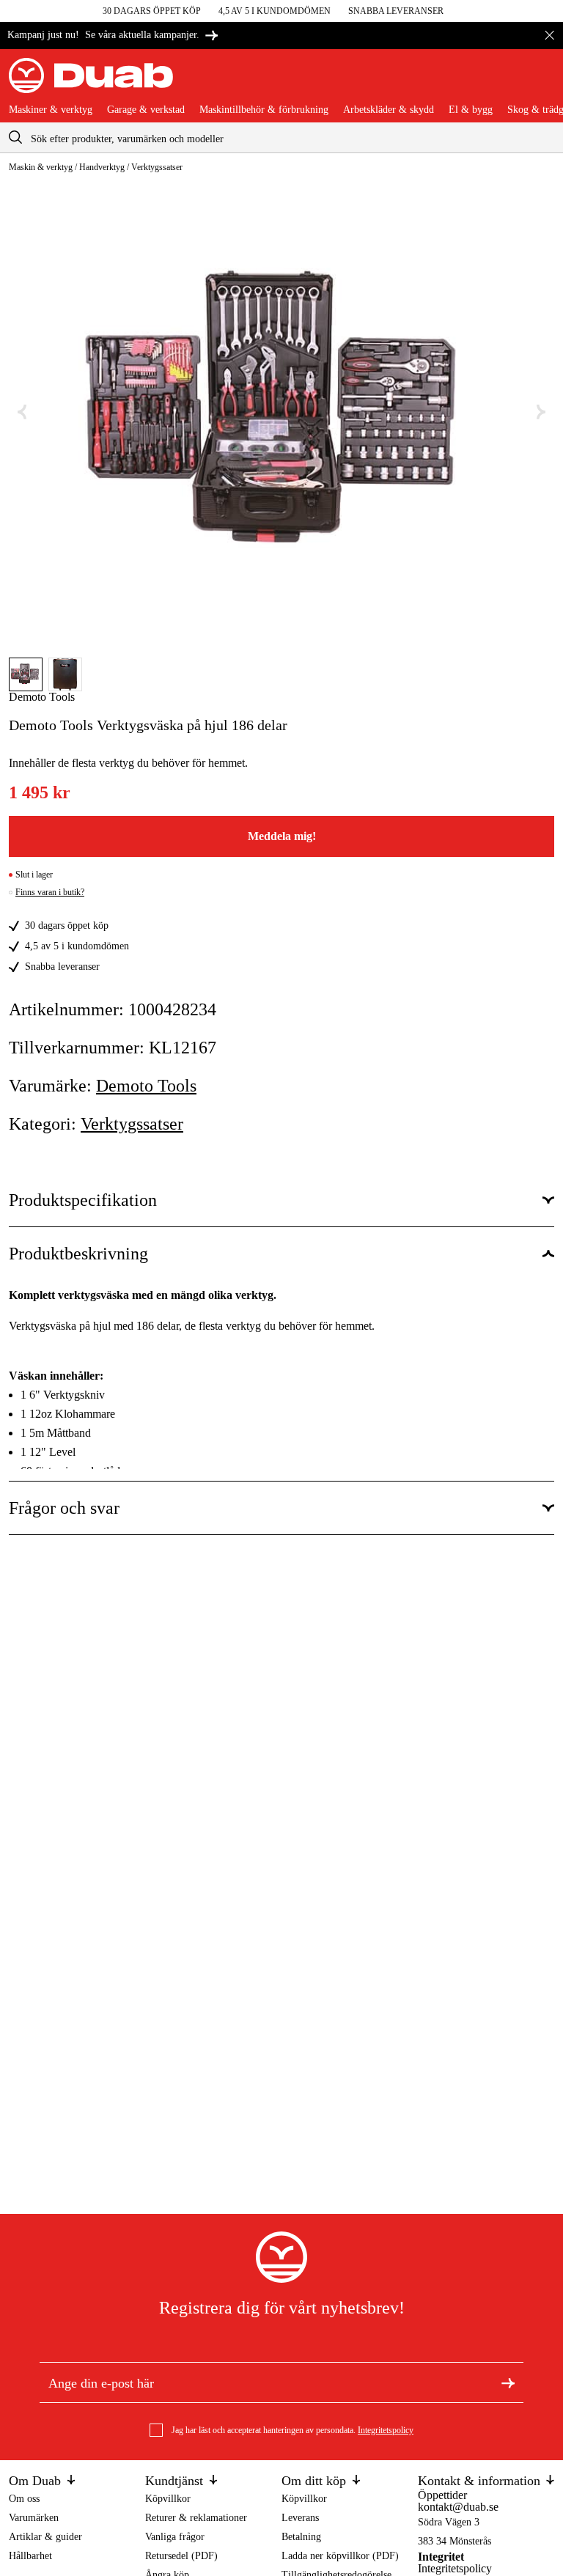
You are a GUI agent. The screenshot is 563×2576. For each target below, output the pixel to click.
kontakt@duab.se (458, 2507)
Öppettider (442, 2495)
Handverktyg (102, 167)
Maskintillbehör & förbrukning (264, 110)
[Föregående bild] (22, 412)
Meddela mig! (282, 836)
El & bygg (471, 110)
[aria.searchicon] (15, 137)
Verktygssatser (157, 167)
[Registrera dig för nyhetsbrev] (508, 2382)
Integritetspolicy (386, 2430)
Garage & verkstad (146, 110)
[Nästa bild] (541, 412)
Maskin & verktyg (41, 167)
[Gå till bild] (26, 674)
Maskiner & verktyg (51, 110)
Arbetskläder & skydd (389, 110)
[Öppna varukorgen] (542, 81)
